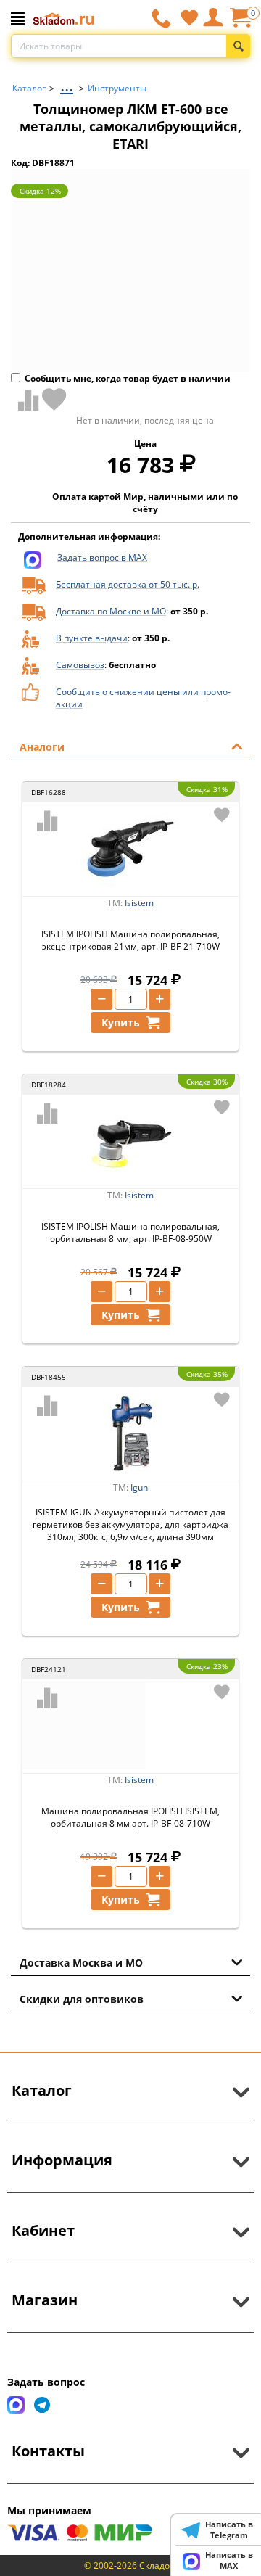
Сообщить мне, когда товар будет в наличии (128, 378)
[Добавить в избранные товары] (54, 399)
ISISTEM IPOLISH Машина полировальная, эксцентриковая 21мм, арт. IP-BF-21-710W (130, 940)
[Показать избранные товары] (189, 17)
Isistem (139, 903)
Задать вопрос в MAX (102, 557)
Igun (139, 1487)
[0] (240, 23)
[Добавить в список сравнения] (25, 400)
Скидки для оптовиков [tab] (82, 1999)
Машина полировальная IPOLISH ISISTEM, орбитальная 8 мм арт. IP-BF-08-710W (130, 1817)
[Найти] (238, 46)
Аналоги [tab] (42, 747)
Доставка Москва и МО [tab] (81, 1963)
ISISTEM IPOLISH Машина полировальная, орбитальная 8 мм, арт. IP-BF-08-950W (130, 1233)
